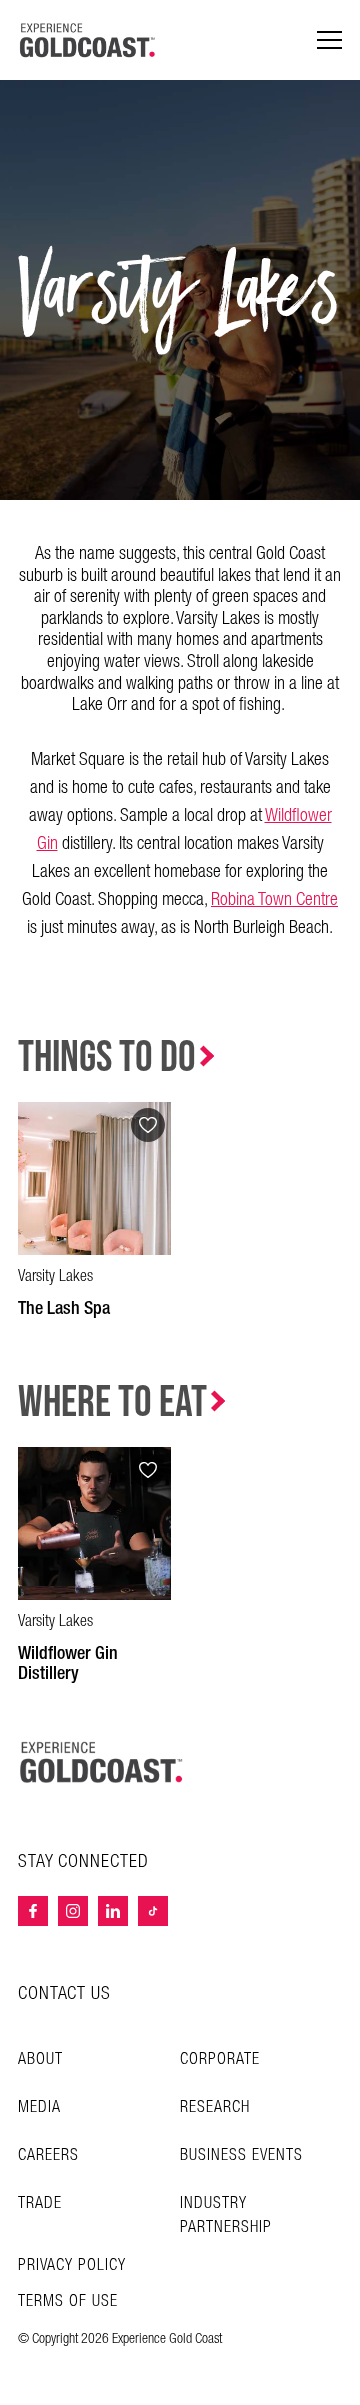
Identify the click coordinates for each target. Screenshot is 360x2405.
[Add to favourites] (148, 1125)
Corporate (220, 2059)
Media (39, 2107)
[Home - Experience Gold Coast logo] (88, 40)
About (40, 2059)
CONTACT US (64, 1993)
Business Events (241, 2155)
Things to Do (107, 1057)
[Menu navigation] (329, 40)
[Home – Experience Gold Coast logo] (102, 1762)
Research (215, 2107)
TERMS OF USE (68, 2302)
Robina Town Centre (274, 899)
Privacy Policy (72, 2266)
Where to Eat (112, 1402)
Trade (40, 2203)
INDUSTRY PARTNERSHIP (226, 2215)
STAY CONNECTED (83, 1862)
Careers (48, 2155)
